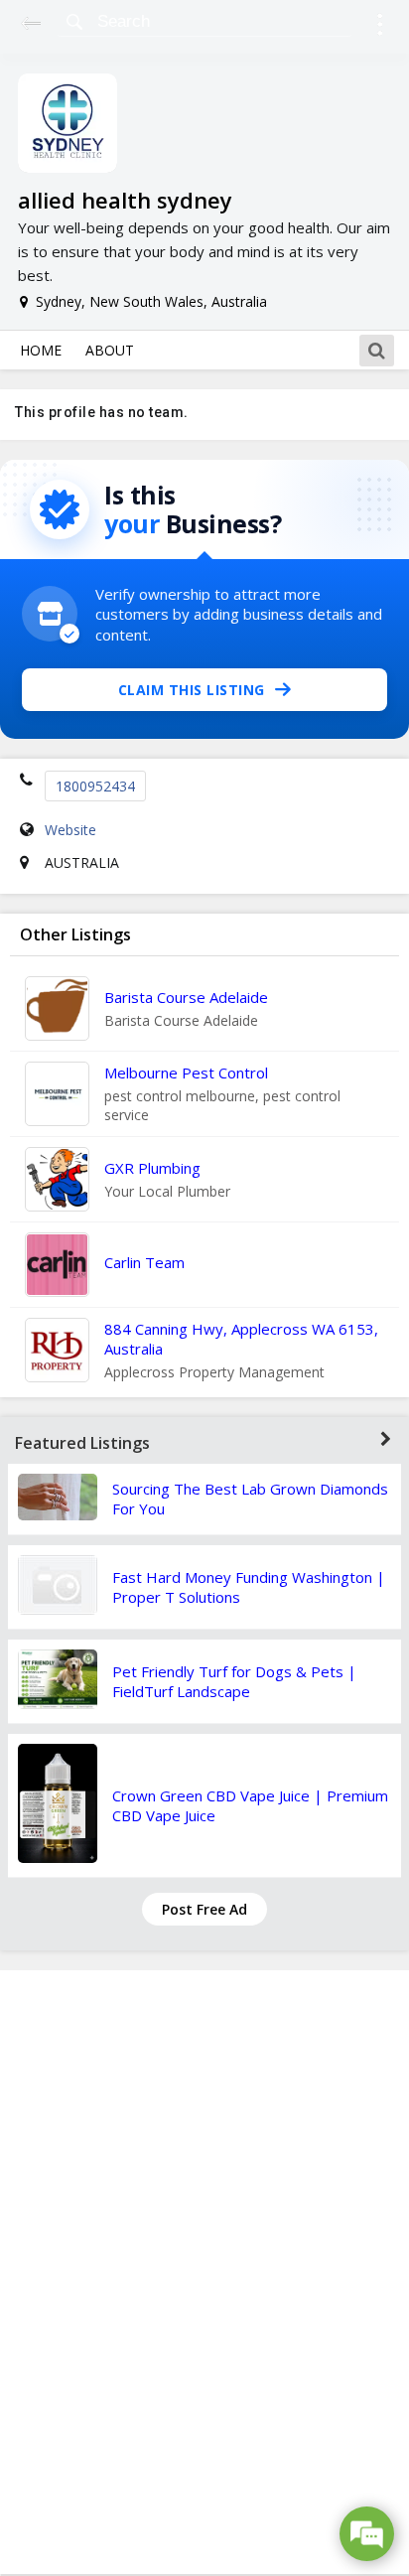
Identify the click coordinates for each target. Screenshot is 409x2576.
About (110, 350)
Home (41, 350)
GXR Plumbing (152, 1168)
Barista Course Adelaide (186, 997)
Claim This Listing (192, 690)
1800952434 (95, 786)
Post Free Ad (204, 1909)
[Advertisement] (204, 2272)
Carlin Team (144, 1262)
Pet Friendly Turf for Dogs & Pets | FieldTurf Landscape (234, 1681)
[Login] (380, 27)
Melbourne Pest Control (186, 1073)
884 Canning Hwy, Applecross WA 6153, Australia (241, 1339)
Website (70, 830)
